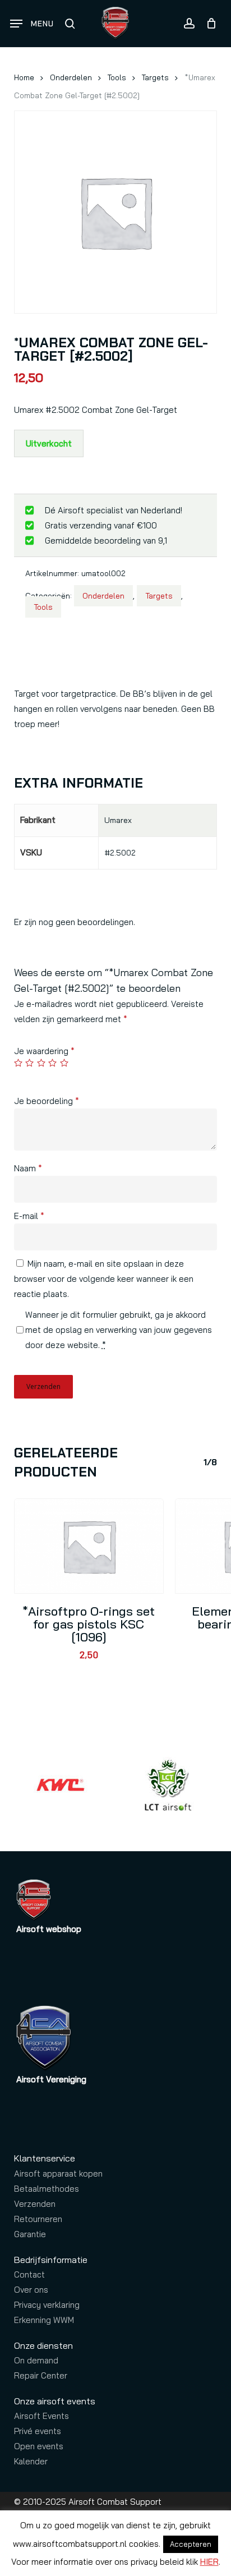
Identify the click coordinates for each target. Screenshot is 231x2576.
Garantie (30, 2234)
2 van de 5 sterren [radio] (30, 1063)
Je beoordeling (47, 1101)
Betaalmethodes (47, 2189)
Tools (117, 77)
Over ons (31, 2290)
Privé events (38, 2431)
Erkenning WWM (44, 2320)
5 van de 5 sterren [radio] (65, 1063)
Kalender (31, 2461)
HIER (209, 2562)
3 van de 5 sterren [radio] (42, 1063)
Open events (39, 2446)
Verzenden (35, 2204)
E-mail (29, 1216)
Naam (28, 1168)
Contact (29, 2274)
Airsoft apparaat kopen (58, 2173)
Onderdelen (71, 77)
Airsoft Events (41, 2416)
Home (24, 77)
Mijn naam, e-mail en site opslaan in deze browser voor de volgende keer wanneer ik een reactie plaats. (104, 1279)
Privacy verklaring (47, 2305)
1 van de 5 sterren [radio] (19, 1063)
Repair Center (41, 2375)
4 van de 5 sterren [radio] (53, 1063)
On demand (36, 2360)
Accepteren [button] (191, 2544)
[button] (32, 24)
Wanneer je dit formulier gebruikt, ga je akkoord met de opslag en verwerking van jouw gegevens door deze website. (119, 1330)
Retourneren (38, 2219)
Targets (155, 77)
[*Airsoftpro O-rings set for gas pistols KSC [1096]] (89, 1546)
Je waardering (44, 1051)
